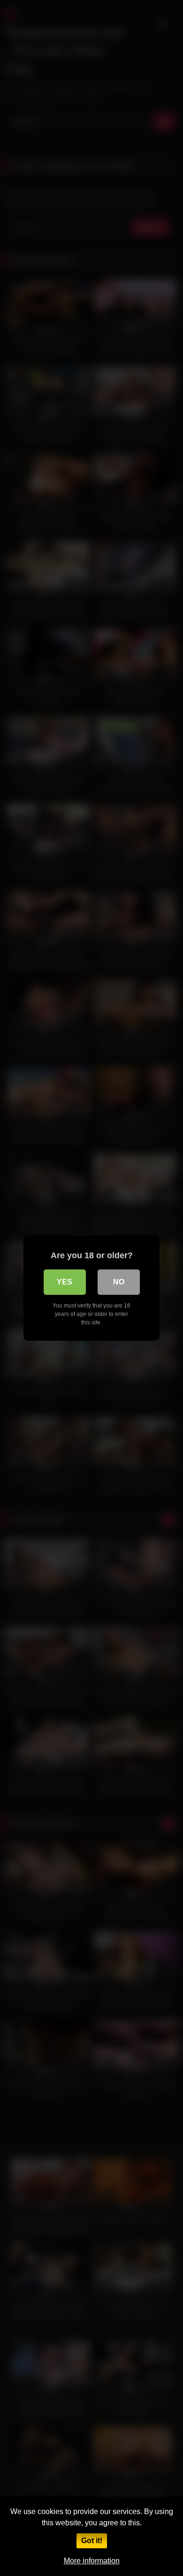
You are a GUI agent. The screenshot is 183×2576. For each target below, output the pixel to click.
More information (92, 2561)
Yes (65, 1282)
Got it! (92, 2541)
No (119, 1282)
